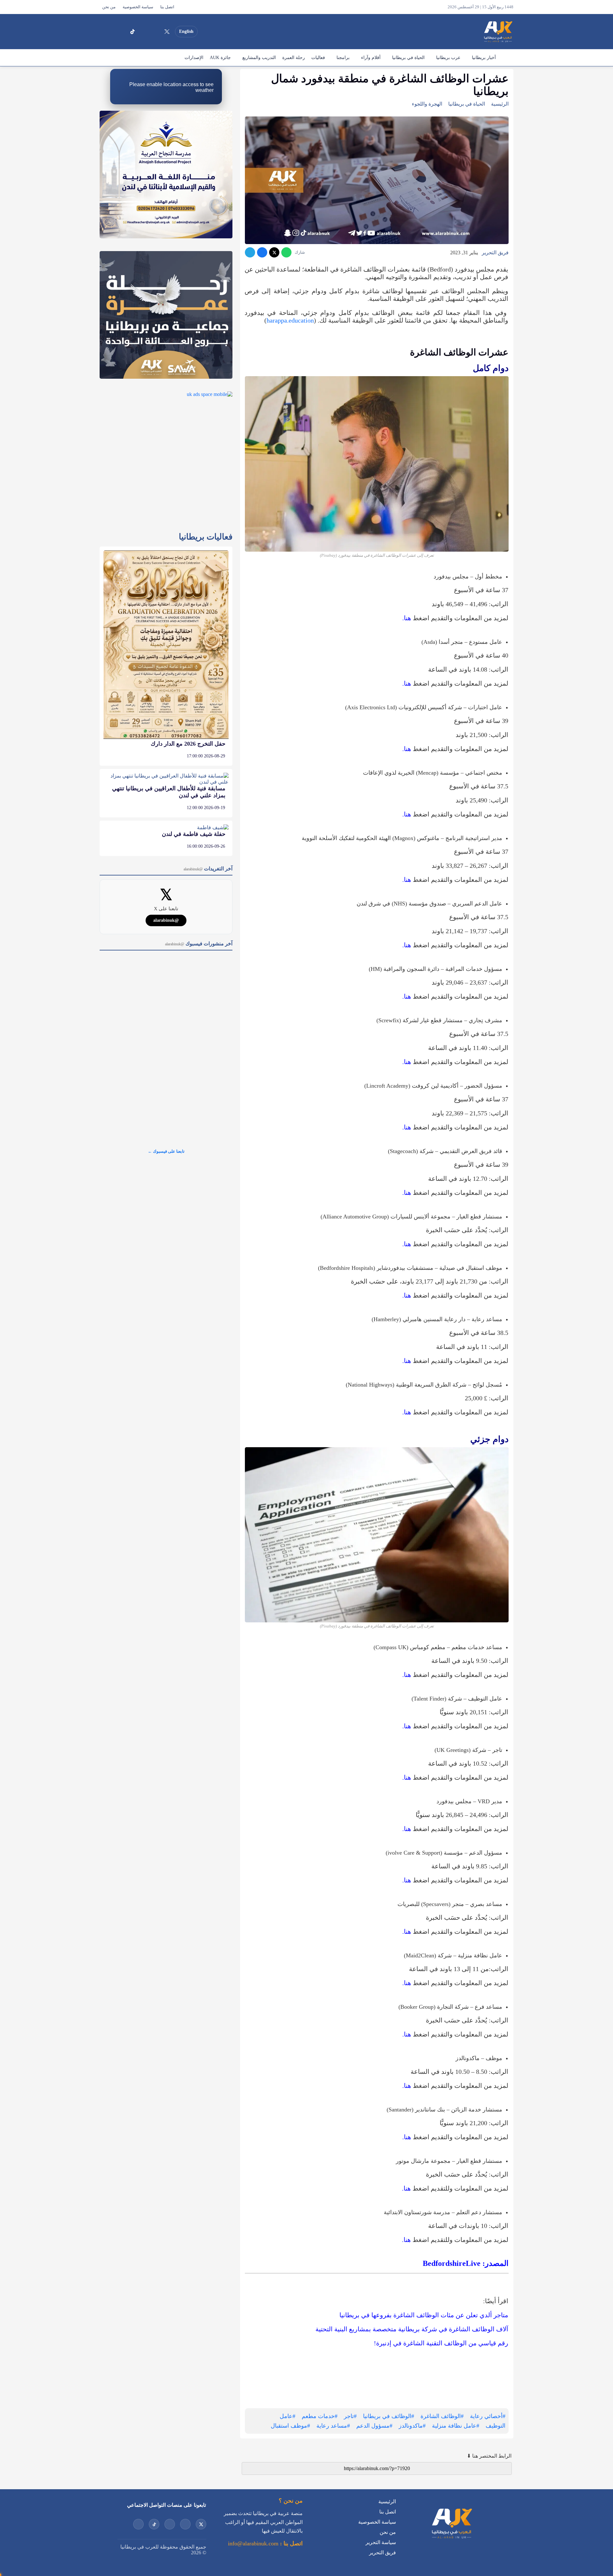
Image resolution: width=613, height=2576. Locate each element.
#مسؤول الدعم (374, 2426)
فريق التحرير (495, 253)
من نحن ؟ (291, 2501)
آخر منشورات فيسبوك (199, 944)
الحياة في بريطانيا (408, 58)
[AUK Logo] (451, 2540)
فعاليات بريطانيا (206, 537)
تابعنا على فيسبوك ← (166, 1151)
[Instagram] (144, 32)
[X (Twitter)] (167, 32)
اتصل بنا (167, 7)
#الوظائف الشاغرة (442, 2416)
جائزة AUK (220, 58)
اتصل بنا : (291, 2543)
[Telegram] (250, 252)
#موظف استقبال (290, 2426)
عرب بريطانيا (448, 58)
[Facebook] (121, 32)
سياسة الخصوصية (138, 7)
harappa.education (290, 320)
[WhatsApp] (286, 252)
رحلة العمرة (294, 58)
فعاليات (318, 58)
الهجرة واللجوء (427, 104)
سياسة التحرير (381, 2542)
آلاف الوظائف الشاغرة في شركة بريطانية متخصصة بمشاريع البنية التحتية (412, 2329)
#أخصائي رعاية (488, 2416)
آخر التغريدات (208, 869)
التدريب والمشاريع (259, 58)
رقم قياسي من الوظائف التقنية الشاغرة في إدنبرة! (441, 2343)
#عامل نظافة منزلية (456, 2426)
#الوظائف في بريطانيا (389, 2416)
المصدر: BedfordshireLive (466, 2263)
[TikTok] (132, 32)
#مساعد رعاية (333, 2426)
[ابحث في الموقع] (106, 32)
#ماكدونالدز (412, 2426)
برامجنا (343, 58)
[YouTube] (155, 32)
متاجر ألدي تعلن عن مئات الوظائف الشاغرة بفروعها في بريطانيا (424, 2315)
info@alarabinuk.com (253, 2543)
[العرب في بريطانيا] (498, 32)
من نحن (109, 7)
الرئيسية (506, 58)
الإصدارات (194, 58)
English (186, 31)
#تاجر (350, 2416)
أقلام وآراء (371, 58)
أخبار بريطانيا (484, 58)
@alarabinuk (166, 920)
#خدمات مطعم (320, 2416)
